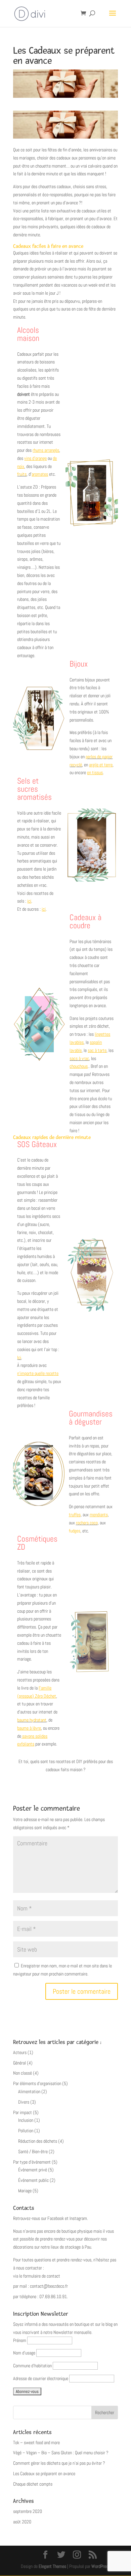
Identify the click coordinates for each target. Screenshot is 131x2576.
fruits (22, 474)
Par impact (23, 2112)
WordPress (101, 2566)
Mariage (25, 2191)
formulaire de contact (42, 2276)
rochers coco (87, 1523)
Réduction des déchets (38, 2141)
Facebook (56, 2218)
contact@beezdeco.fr (49, 2286)
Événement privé (33, 2170)
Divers (24, 2102)
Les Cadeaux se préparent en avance (44, 2473)
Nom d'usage (24, 2353)
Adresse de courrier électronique (41, 2378)
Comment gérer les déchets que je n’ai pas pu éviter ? (59, 2463)
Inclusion (26, 2120)
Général (19, 2063)
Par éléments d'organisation (37, 2083)
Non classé (23, 2073)
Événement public (33, 2180)
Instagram (78, 2218)
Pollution (26, 2131)
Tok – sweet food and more (36, 2442)
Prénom (20, 2340)
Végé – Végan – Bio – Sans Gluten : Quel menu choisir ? (61, 2453)
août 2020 (22, 2522)
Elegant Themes (52, 2566)
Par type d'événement (32, 2162)
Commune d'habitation (32, 2366)
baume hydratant (32, 1720)
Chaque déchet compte (33, 2484)
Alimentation (29, 2091)
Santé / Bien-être (33, 2151)
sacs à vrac (79, 1058)
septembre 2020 (28, 2511)
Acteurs (20, 2052)
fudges (75, 1531)
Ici (19, 1357)
